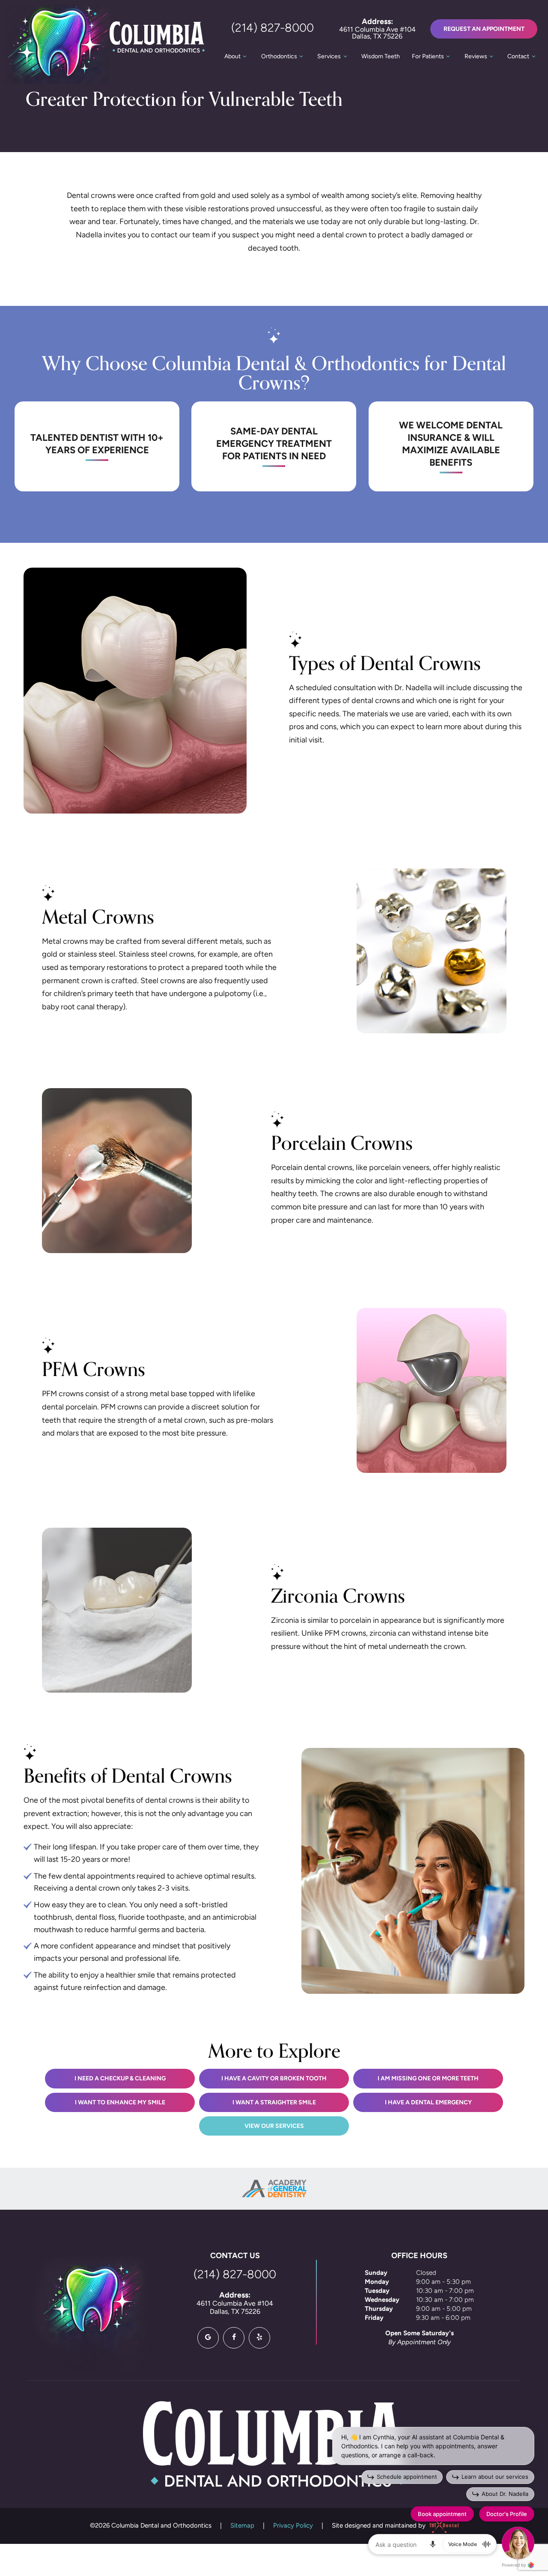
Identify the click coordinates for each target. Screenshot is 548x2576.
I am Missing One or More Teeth (428, 2079)
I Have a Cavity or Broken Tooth (274, 2079)
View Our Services (274, 2126)
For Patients (428, 57)
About (232, 57)
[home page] (105, 44)
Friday (374, 2318)
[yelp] (259, 2338)
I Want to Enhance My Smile (120, 2103)
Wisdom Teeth (381, 57)
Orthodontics (279, 57)
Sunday (376, 2273)
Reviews (476, 57)
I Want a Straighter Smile (274, 2103)
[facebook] (234, 2338)
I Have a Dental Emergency (428, 2103)
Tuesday (377, 2291)
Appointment (484, 29)
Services (329, 57)
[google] (208, 2338)
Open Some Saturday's (420, 2334)
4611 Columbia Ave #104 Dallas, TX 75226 (377, 29)
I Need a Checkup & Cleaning (120, 2079)
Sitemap (242, 2526)
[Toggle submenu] (245, 57)
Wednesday (382, 2300)
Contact (518, 57)
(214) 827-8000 (273, 29)
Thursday (379, 2309)
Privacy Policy (293, 2526)
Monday (377, 2282)
